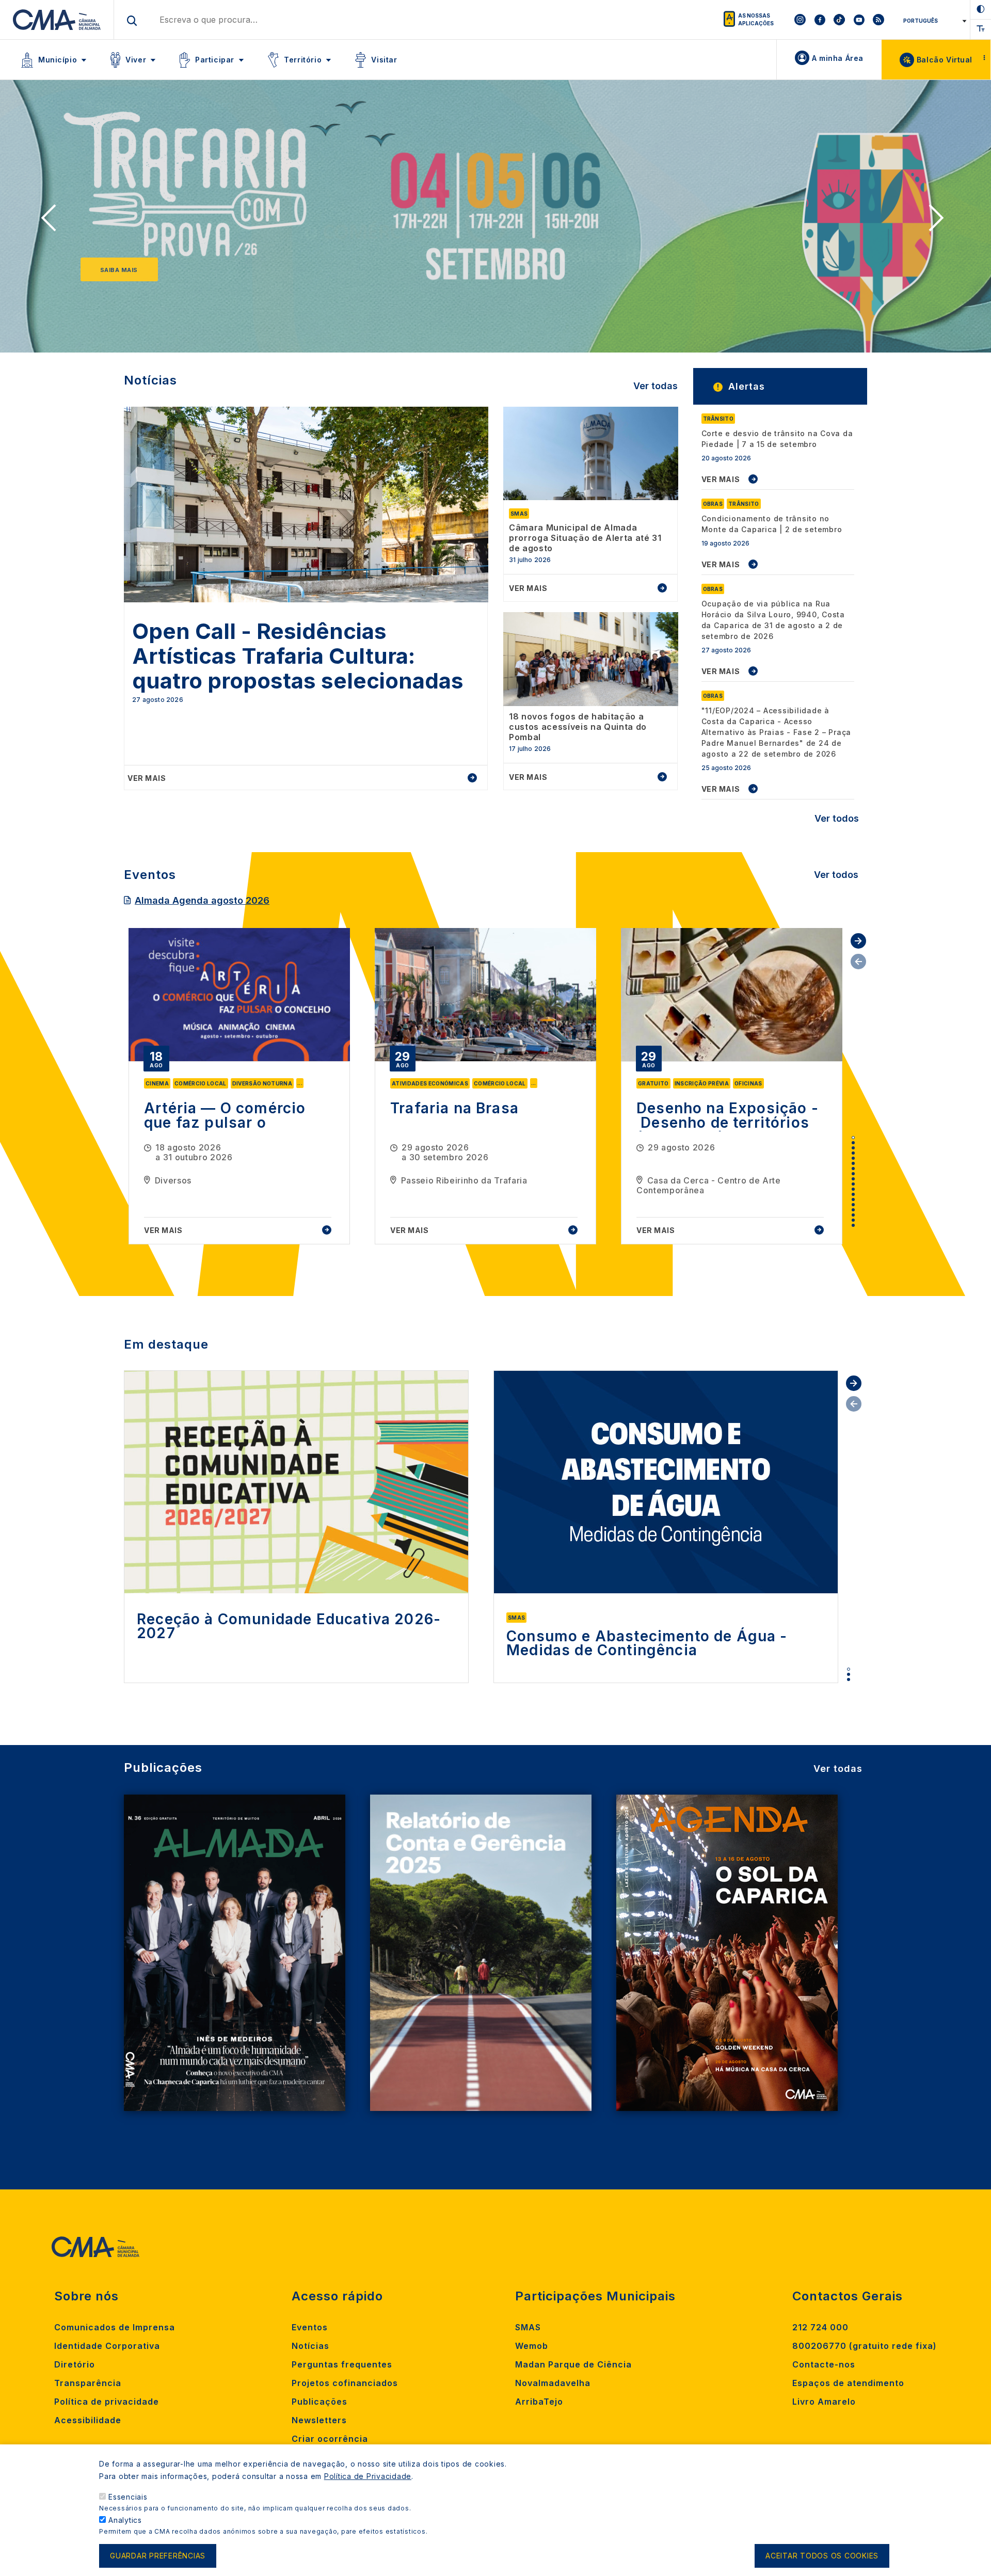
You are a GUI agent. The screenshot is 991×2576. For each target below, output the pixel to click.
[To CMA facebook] (820, 20)
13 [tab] (853, 1199)
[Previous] (52, 221)
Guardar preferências (158, 2556)
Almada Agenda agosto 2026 (202, 900)
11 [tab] (853, 1189)
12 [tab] (853, 1194)
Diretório (75, 2364)
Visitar (384, 60)
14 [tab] (853, 1205)
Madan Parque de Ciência (573, 2364)
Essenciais (128, 2497)
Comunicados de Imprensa (115, 2327)
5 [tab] (853, 1158)
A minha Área (838, 58)
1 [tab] (853, 1138)
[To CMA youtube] (859, 20)
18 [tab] (853, 1225)
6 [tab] (853, 1163)
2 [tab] (853, 1143)
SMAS (528, 2327)
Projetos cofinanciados (345, 2383)
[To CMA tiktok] (839, 20)
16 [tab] (853, 1215)
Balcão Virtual (945, 60)
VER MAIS (721, 479)
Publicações (319, 2402)
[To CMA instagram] (800, 20)
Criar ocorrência (330, 2439)
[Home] (57, 20)
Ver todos (837, 818)
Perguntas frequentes (342, 2364)
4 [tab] (853, 1153)
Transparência (88, 2383)
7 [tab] (853, 1169)
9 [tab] (853, 1179)
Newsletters (319, 2420)
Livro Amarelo (824, 2402)
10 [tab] (853, 1184)
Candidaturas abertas (142, 270)
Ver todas (656, 386)
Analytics (125, 2520)
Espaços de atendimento (848, 2383)
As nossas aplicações (756, 19)
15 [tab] (853, 1210)
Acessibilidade (88, 2420)
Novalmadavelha (553, 2383)
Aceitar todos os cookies (822, 2556)
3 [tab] (853, 1148)
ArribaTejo (539, 2402)
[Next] (939, 221)
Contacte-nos (824, 2364)
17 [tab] (853, 1220)
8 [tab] (853, 1174)
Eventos (310, 2327)
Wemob (532, 2346)
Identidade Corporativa (107, 2346)
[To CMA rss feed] (878, 20)
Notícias (310, 2346)
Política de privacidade (107, 2402)
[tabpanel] (239, 1086)
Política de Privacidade (368, 2476)
